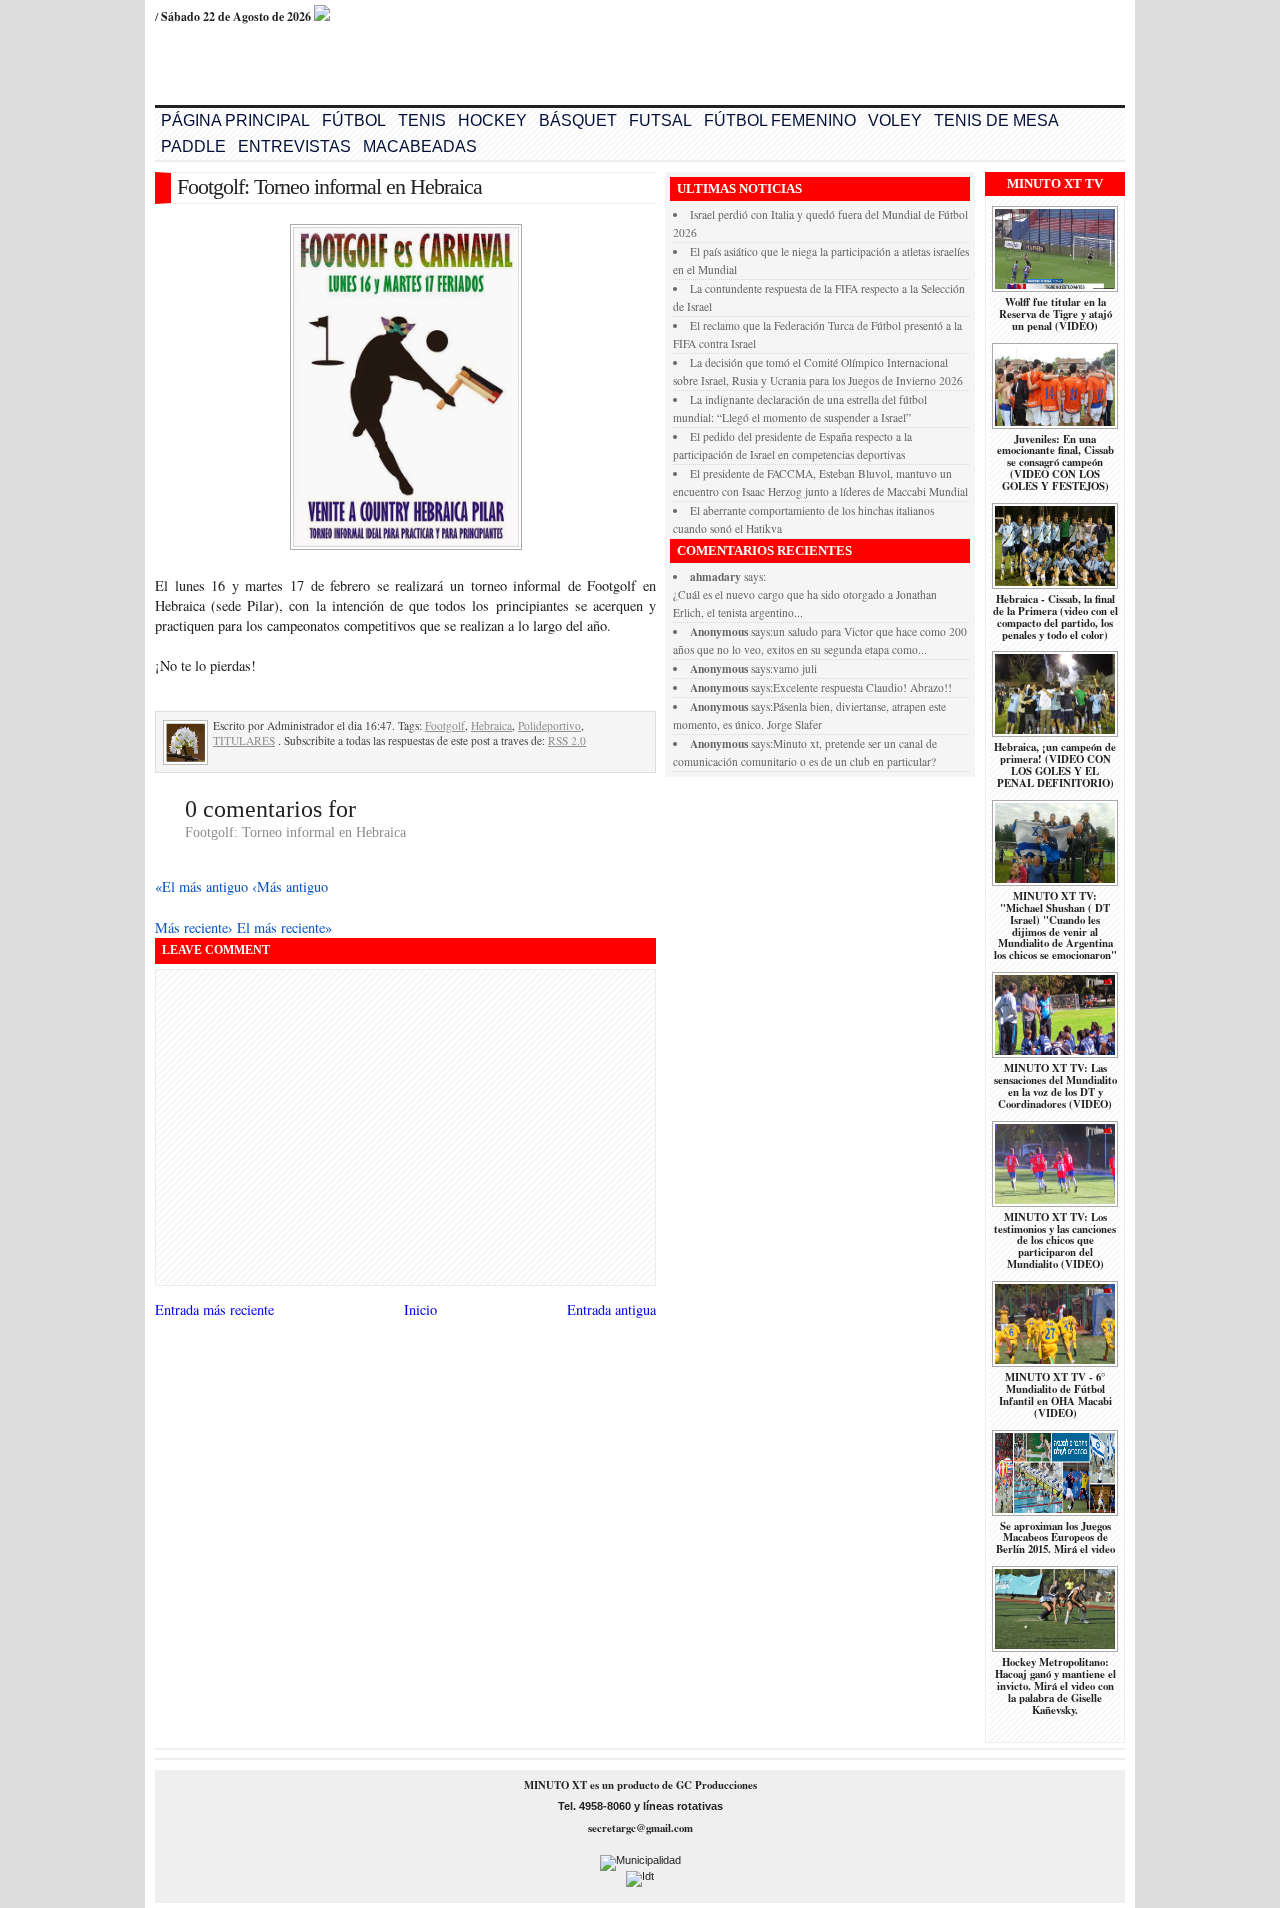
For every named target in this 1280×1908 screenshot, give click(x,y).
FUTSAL (660, 120)
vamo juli (795, 668)
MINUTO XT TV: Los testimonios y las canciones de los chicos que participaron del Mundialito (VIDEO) (1055, 1241)
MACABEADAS (420, 146)
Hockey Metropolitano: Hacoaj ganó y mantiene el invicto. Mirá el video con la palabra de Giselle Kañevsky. (1055, 1686)
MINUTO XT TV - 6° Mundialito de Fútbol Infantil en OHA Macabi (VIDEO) (1055, 1395)
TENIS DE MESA (996, 120)
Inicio (420, 1309)
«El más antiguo (203, 886)
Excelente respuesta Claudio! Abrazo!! (862, 687)
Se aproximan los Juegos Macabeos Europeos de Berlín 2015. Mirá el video (1055, 1538)
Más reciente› (196, 927)
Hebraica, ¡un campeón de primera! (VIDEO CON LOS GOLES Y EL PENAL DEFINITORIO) (1055, 765)
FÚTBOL (354, 120)
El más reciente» (284, 927)
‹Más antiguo (290, 886)
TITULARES (244, 740)
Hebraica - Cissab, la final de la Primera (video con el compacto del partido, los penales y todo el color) (1055, 617)
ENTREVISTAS (294, 146)
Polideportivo (549, 725)
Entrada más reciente (214, 1309)
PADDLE (193, 146)
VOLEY (895, 120)
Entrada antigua (611, 1309)
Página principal (235, 120)
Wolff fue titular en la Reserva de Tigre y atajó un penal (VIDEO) (1055, 314)
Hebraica (491, 725)
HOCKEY (492, 120)
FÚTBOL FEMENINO (780, 120)
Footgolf (445, 725)
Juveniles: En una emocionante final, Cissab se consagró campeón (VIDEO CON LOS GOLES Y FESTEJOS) (1055, 463)
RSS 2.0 (567, 740)
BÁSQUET (578, 120)
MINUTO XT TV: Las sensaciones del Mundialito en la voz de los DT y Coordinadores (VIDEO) (1055, 1086)
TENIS (422, 120)
